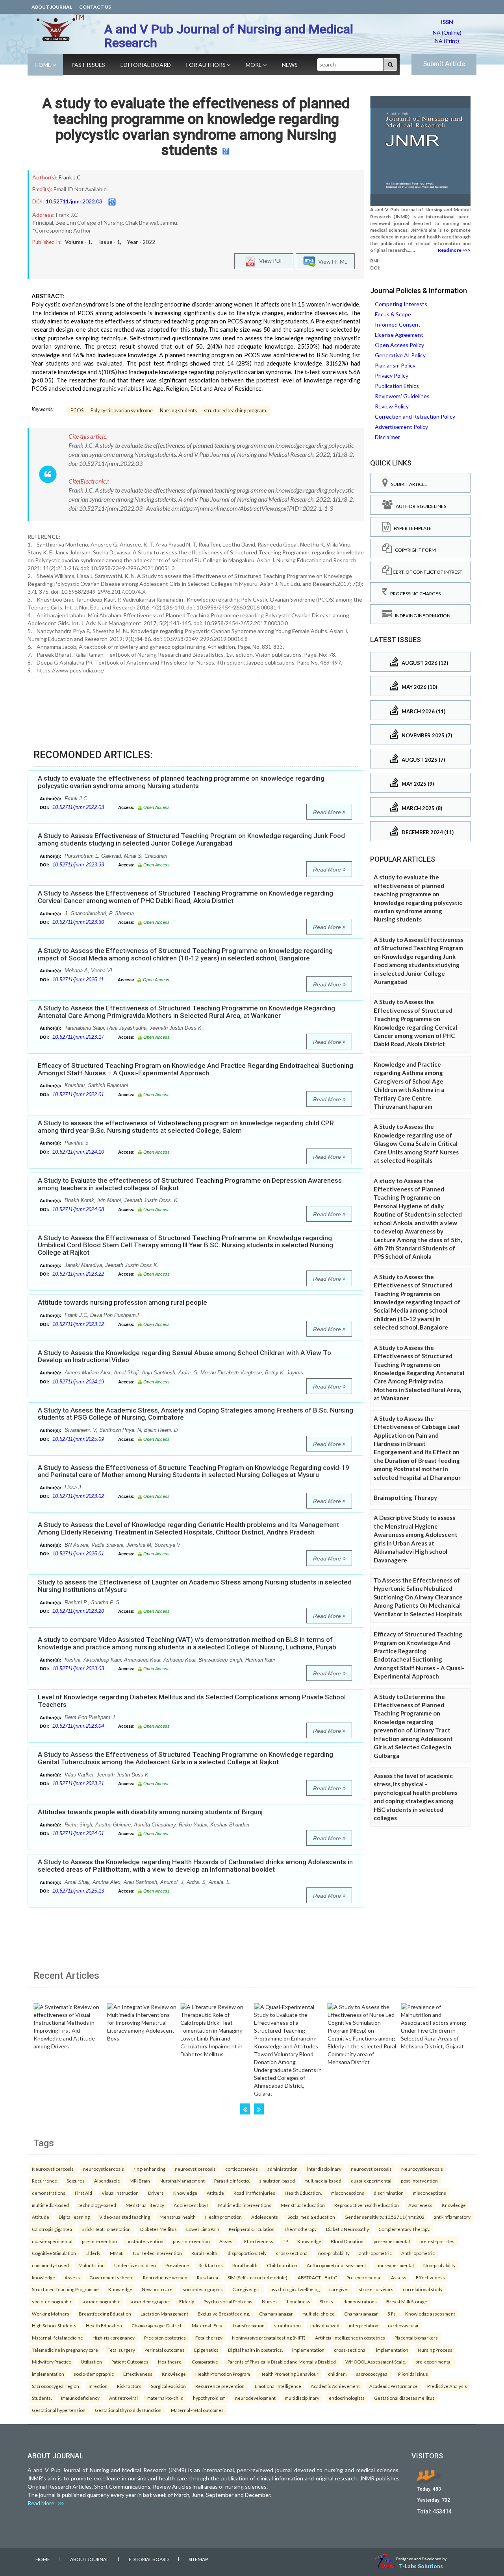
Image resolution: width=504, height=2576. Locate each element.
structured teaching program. (236, 411)
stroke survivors (376, 2289)
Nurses (270, 2301)
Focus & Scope (393, 314)
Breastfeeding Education (105, 2314)
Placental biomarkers (416, 2338)
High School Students (54, 2325)
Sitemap (198, 2559)
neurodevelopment (255, 2398)
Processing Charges (414, 594)
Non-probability (439, 2265)
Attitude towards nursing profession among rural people (122, 1302)
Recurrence (44, 2181)
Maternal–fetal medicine (57, 2338)
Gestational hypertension (59, 2410)
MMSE (117, 2253)
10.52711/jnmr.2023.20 (78, 1611)
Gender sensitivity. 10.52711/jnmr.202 (384, 2217)
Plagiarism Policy (395, 365)
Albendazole (107, 2181)
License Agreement (399, 335)
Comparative (205, 2362)
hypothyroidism (209, 2398)
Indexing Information (421, 616)
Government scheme (111, 2277)
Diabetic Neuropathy (347, 2229)
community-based (50, 2265)
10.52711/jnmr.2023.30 (78, 922)
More (254, 65)
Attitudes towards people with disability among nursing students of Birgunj (150, 1812)
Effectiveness (259, 2241)
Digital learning (74, 2217)
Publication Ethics (397, 386)
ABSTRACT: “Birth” (317, 2277)
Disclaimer (387, 437)
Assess (227, 2241)
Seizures (76, 2181)
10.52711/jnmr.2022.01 (78, 1094)
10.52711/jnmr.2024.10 (78, 1152)
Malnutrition (92, 2265)
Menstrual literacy (145, 2205)
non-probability (334, 2253)
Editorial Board (146, 65)
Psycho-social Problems (228, 2301)
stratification (287, 2325)
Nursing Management (182, 2181)
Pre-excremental (364, 2277)
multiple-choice (319, 2314)
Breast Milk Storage (407, 2301)
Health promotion (223, 2217)
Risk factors (211, 2265)
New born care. (157, 2289)
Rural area (208, 2277)
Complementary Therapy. (404, 2229)
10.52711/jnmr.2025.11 (78, 980)
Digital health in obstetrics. (255, 2350)
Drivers (156, 2193)
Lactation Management (164, 2314)
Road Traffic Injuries (254, 2193)
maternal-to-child (165, 2398)
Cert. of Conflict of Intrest (427, 572)
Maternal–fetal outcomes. (198, 2410)
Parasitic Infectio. (232, 2181)
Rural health (245, 2265)
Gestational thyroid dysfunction (128, 2410)
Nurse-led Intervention (157, 2253)
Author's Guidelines (419, 506)
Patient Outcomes (130, 2362)
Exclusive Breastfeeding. (224, 2314)
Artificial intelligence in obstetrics (350, 2338)
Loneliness (299, 2301)
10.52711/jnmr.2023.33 (78, 865)
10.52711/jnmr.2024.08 (78, 1209)
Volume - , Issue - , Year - (110, 242)
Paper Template (411, 528)
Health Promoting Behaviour (289, 2374)
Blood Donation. (347, 2241)
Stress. (327, 2301)
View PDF (269, 261)
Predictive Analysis (447, 2386)
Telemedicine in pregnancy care (65, 2350)
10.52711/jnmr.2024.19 (78, 1382)
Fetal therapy (209, 2338)
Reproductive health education (367, 2205)
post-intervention (419, 2181)
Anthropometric (418, 2253)
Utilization (91, 2362)
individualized (325, 2325)
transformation (249, 2325)
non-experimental (395, 2265)
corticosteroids (242, 2169)
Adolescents (265, 2217)
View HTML (332, 261)
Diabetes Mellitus (158, 2229)
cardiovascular (403, 2325)
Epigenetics (206, 2350)
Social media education (311, 2217)
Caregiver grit (247, 2289)
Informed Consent (398, 324)
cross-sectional (292, 2253)
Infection (98, 2386)
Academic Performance (394, 2386)
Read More (328, 812)
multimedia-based (323, 2181)
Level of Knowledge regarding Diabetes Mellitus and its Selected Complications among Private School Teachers (192, 1701)
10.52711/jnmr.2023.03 (78, 1668)
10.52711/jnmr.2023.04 (78, 1726)
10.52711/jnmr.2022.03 (74, 201)
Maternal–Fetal (208, 2325)
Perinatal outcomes (165, 2350)
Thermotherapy (300, 2229)
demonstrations (49, 2193)
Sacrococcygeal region (56, 2386)
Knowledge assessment (430, 2314)
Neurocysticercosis (53, 2169)
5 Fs (392, 2314)
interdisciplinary (324, 2169)
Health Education (104, 2325)
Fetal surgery (121, 2350)
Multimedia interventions (245, 2205)
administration (283, 2169)
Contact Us (95, 7)
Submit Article (444, 64)
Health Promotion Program (223, 2374)
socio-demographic (203, 2289)
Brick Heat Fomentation (106, 2229)
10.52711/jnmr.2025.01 (78, 1554)
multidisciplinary (302, 2398)
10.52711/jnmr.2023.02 (78, 1496)
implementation (308, 2350)
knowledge (44, 2277)
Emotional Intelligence (278, 2386)
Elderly (93, 2253)
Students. (42, 2398)
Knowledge (185, 2193)
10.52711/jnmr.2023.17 (78, 1037)
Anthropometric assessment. (337, 2265)
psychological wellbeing (295, 2289)
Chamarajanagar (276, 2314)
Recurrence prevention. (220, 2386)
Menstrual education (303, 2205)
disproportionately (247, 2253)
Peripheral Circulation (252, 2229)
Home (44, 65)
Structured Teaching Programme (65, 2289)
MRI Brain (140, 2181)
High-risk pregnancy (114, 2338)
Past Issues (88, 65)
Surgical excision (168, 2386)
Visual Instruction (120, 2193)
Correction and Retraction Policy (415, 416)
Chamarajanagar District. (157, 2325)
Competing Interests (401, 304)
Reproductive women (165, 2277)
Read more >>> (454, 250)
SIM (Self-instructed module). (258, 2277)
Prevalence (177, 2265)
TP (285, 2241)
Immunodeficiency (80, 2398)
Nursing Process (435, 2350)
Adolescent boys (191, 2205)
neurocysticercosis (104, 2169)
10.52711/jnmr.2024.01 (78, 1833)
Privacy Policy (392, 376)
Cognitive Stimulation (54, 2253)
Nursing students (178, 411)
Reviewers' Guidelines (402, 396)
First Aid (83, 2193)
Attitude (215, 2193)
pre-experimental (392, 2241)
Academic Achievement (335, 2386)
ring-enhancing (149, 2169)
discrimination (389, 2193)
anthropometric (375, 2253)
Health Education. (303, 2193)
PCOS (77, 411)
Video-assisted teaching (125, 2217)
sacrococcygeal (372, 2374)
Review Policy (392, 406)
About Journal (52, 7)
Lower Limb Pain (203, 2229)
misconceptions (348, 2193)
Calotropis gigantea (52, 2229)
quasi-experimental (371, 2181)
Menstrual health (178, 2217)
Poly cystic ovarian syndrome (122, 411)
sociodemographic (101, 2301)
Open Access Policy (399, 345)
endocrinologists (347, 2398)
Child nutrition (282, 2265)
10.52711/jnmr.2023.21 (78, 1783)
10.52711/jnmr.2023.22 (78, 1274)
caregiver (339, 2289)
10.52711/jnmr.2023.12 (78, 1324)
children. (337, 2374)
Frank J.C (70, 177)
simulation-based (277, 2181)
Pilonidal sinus (413, 2374)
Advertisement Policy (401, 427)
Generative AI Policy (400, 355)
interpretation (364, 2325)
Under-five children (135, 2265)
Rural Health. (205, 2253)
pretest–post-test (438, 2241)
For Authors (207, 65)
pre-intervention (99, 2241)
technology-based (97, 2205)
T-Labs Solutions (421, 2566)
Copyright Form (414, 550)
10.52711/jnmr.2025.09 (78, 1439)
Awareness (420, 2205)
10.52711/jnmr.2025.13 (78, 1891)
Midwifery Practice (52, 2362)
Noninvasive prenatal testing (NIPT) (269, 2338)
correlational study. (423, 2289)
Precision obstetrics (165, 2338)
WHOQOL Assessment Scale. (376, 2362)
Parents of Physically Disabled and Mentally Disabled (282, 2362)
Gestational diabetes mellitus (404, 2398)
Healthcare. (170, 2362)
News (290, 65)
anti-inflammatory (452, 2217)
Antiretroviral (123, 2398)
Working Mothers (51, 2314)
